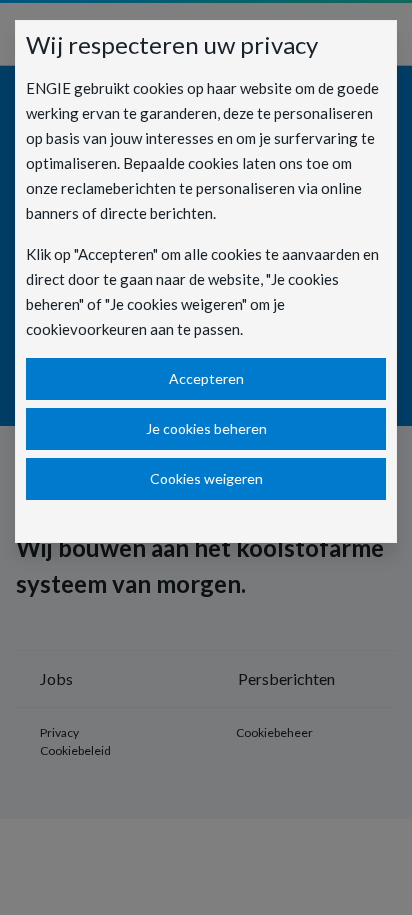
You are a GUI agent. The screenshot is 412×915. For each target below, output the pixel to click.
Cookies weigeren (206, 478)
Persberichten (286, 678)
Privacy (59, 732)
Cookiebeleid (75, 750)
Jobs (56, 678)
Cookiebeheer (274, 732)
